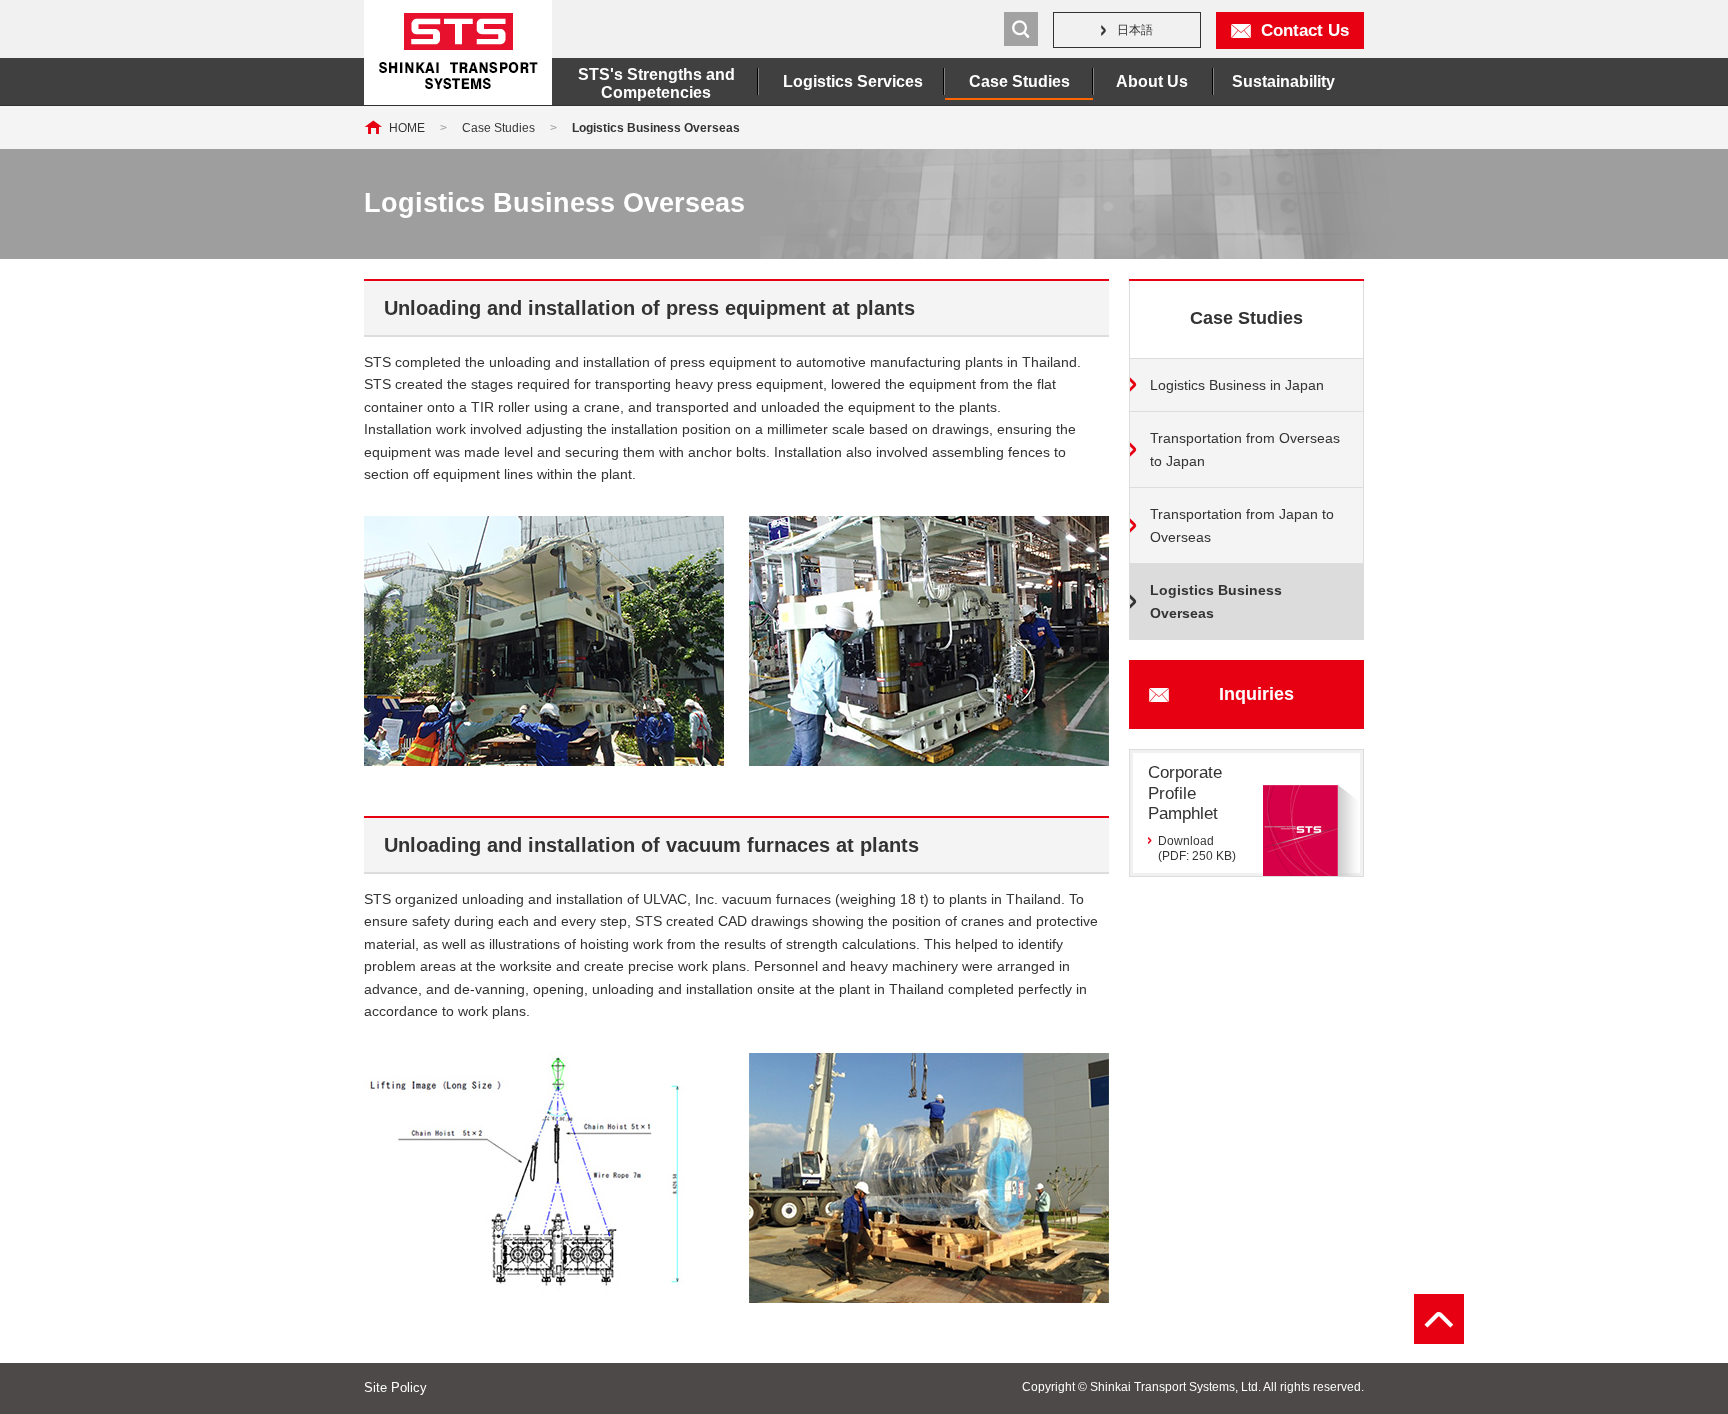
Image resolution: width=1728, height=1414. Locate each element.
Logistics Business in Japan (1237, 385)
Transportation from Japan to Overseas (1242, 525)
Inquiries (1256, 694)
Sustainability (1283, 81)
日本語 (1135, 30)
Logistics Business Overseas (1216, 601)
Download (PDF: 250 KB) (1197, 848)
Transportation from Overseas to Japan (1245, 449)
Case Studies (1019, 81)
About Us (1152, 81)
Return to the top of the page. (1439, 1319)
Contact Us (1305, 30)
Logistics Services (853, 81)
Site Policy (395, 1387)
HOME (407, 128)
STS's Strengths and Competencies (656, 83)
